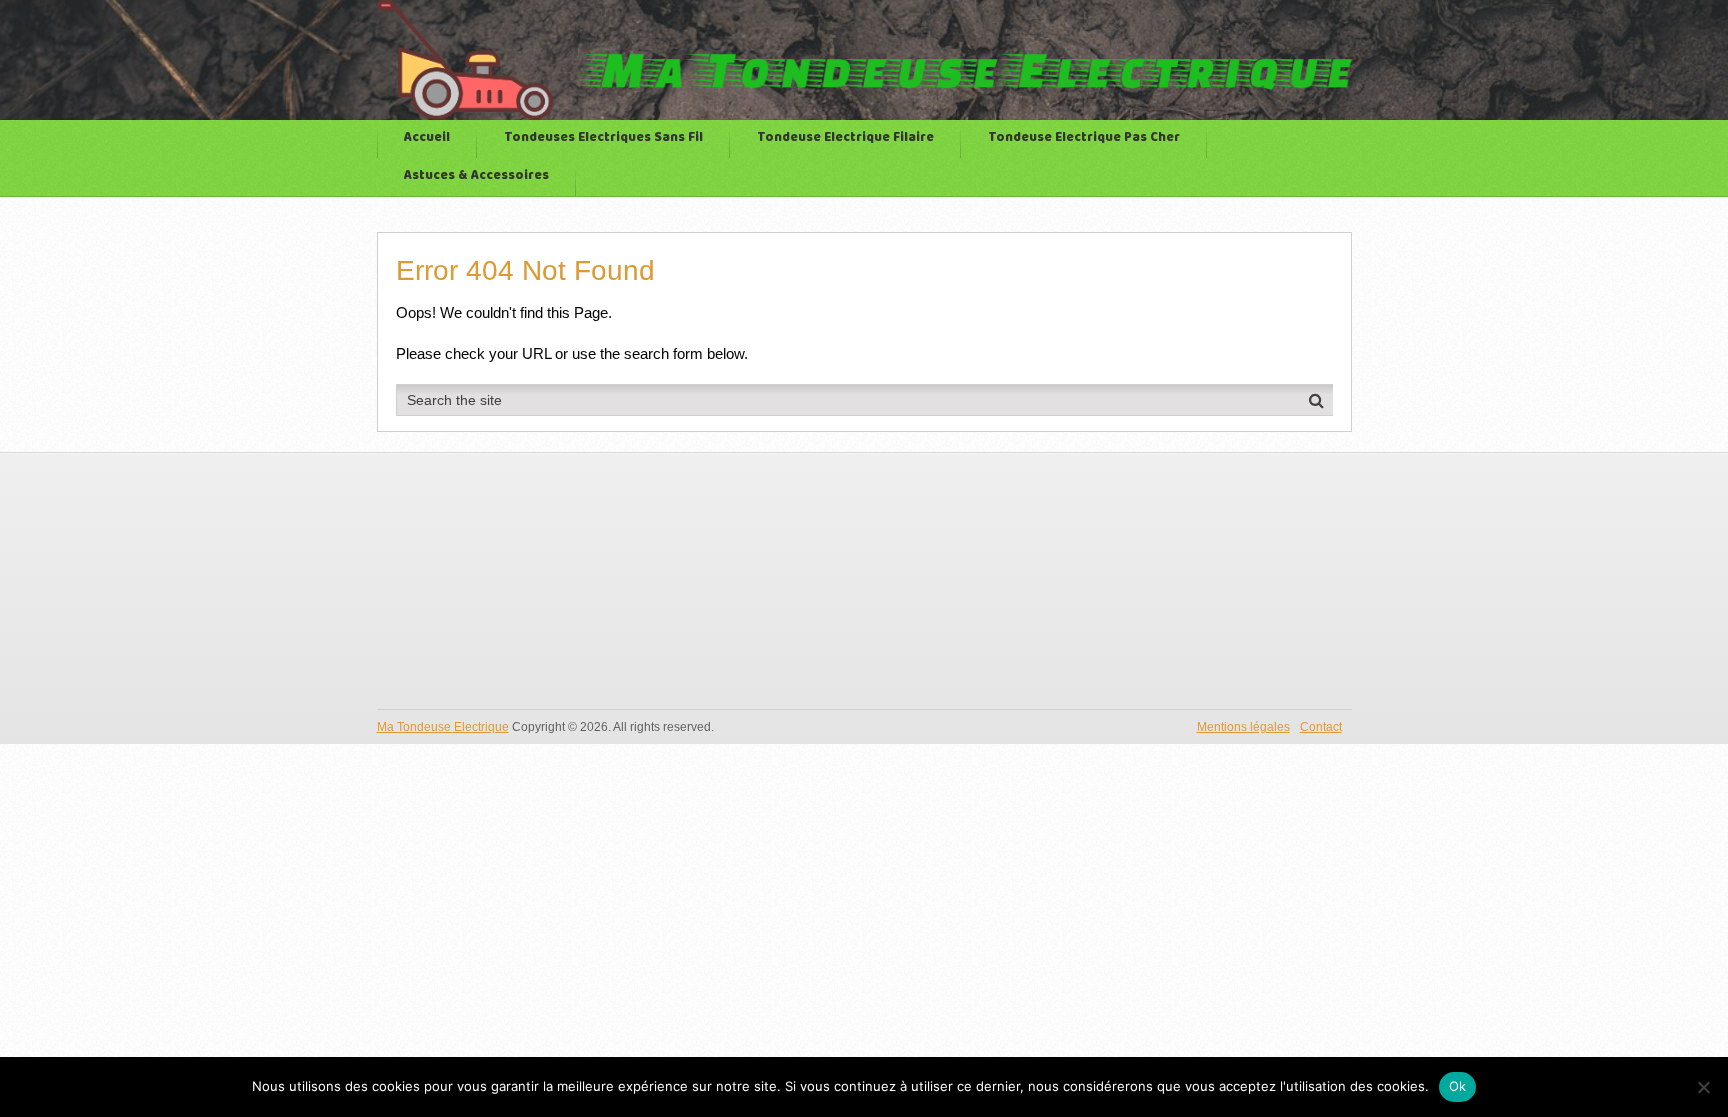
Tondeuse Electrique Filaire (845, 138)
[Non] (1703, 1087)
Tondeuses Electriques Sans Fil (603, 138)
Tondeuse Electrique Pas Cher (1084, 138)
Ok (1458, 1086)
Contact (1321, 727)
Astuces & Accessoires (476, 176)
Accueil (427, 138)
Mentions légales (1243, 727)
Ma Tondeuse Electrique (443, 727)
